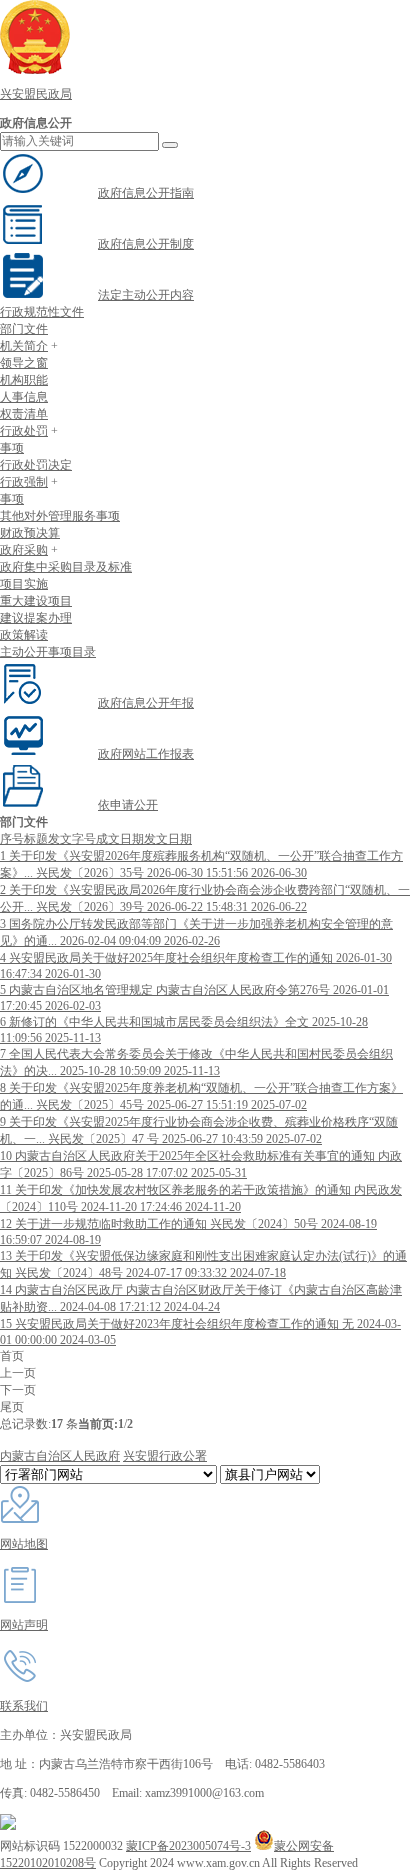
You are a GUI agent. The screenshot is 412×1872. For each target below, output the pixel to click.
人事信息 (24, 397)
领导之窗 (24, 363)
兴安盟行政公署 (165, 1456)
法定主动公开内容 (146, 295)
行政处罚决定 (36, 465)
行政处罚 (24, 431)
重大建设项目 (36, 601)
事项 (12, 448)
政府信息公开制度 (146, 244)
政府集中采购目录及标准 (66, 567)
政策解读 (24, 635)
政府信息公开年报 (146, 703)
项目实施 (24, 584)
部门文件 (24, 329)
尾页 (12, 1407)
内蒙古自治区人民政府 (60, 1456)
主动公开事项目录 (48, 652)
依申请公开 (128, 805)
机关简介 (24, 346)
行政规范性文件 (42, 312)
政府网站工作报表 (146, 754)
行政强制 (24, 482)
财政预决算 (30, 533)
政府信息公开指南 (146, 193)
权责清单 (24, 414)
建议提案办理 (36, 618)
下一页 (18, 1390)
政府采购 (24, 550)
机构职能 (24, 380)
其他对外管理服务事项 (60, 516)
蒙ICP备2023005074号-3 (188, 1846)
